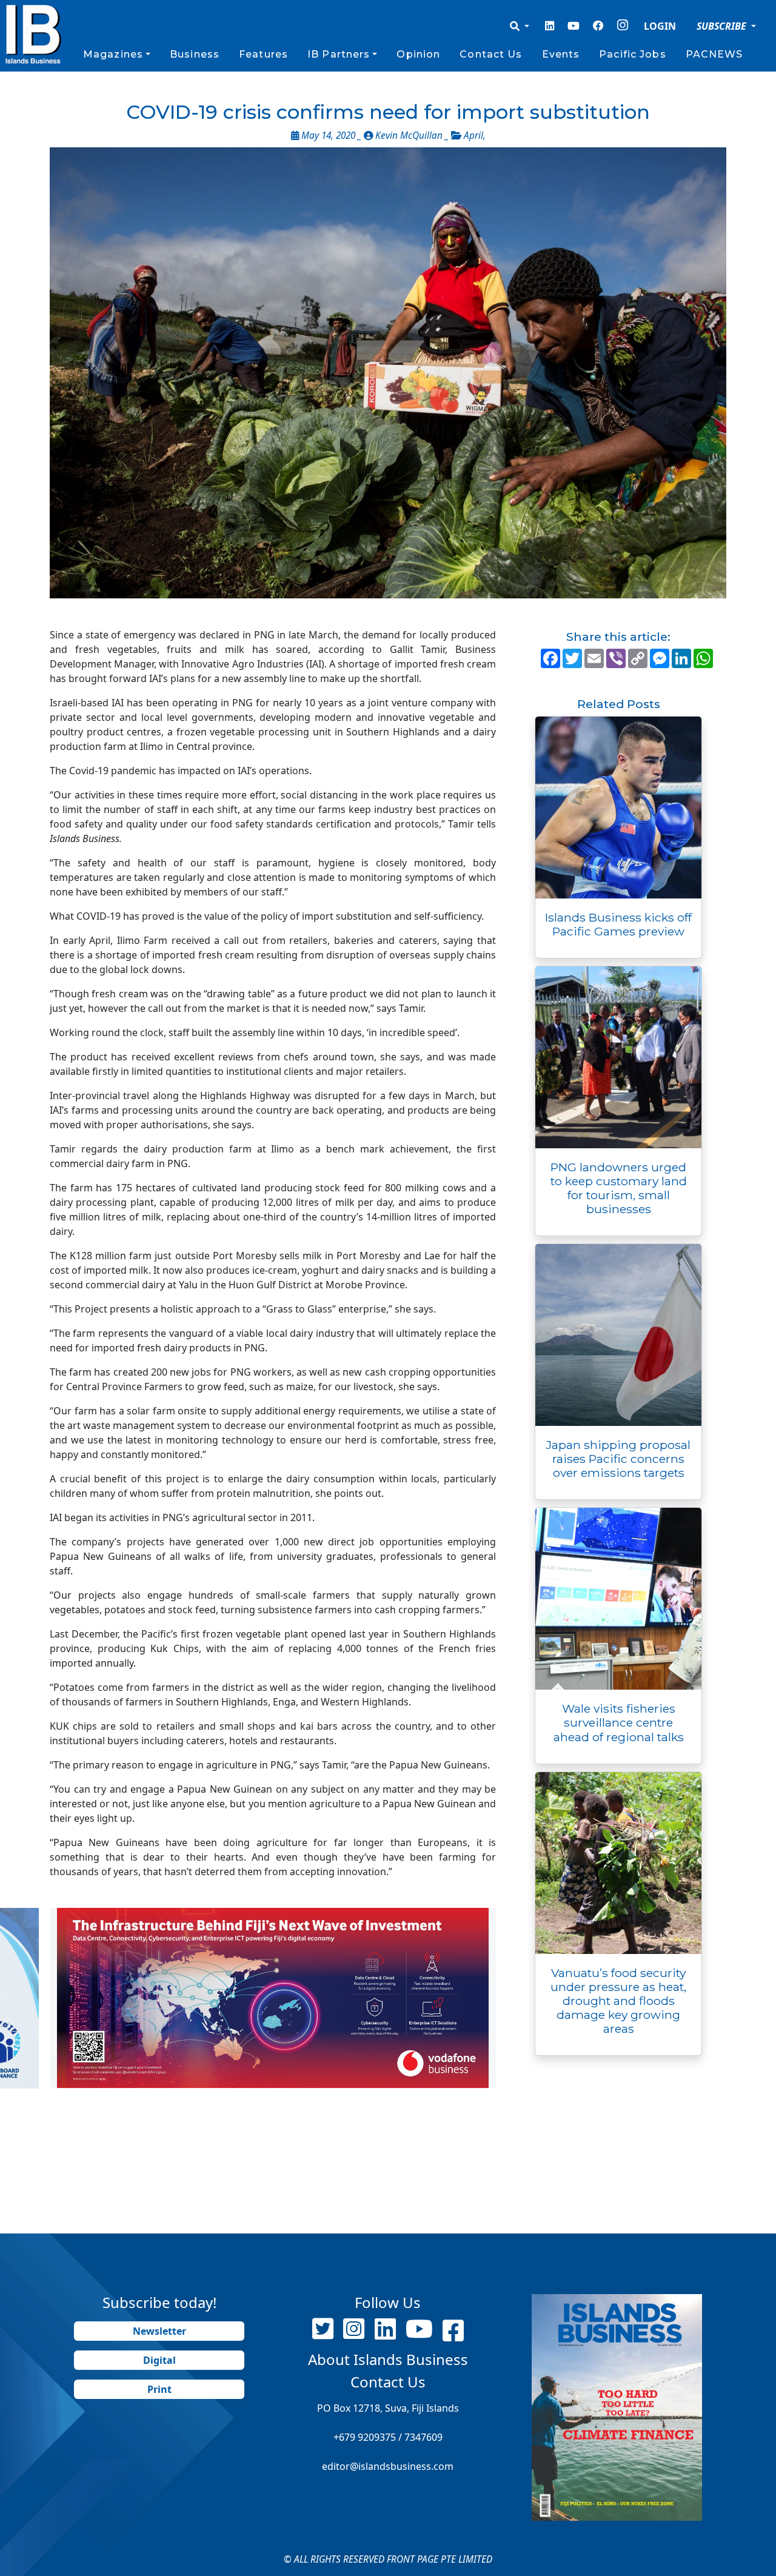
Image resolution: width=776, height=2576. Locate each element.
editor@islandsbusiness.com (388, 2466)
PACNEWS (714, 54)
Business (195, 54)
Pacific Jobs (632, 54)
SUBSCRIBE (723, 26)
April (473, 135)
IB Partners (339, 54)
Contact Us (491, 54)
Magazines (113, 54)
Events (561, 54)
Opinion (418, 54)
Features (263, 54)
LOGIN (660, 26)
